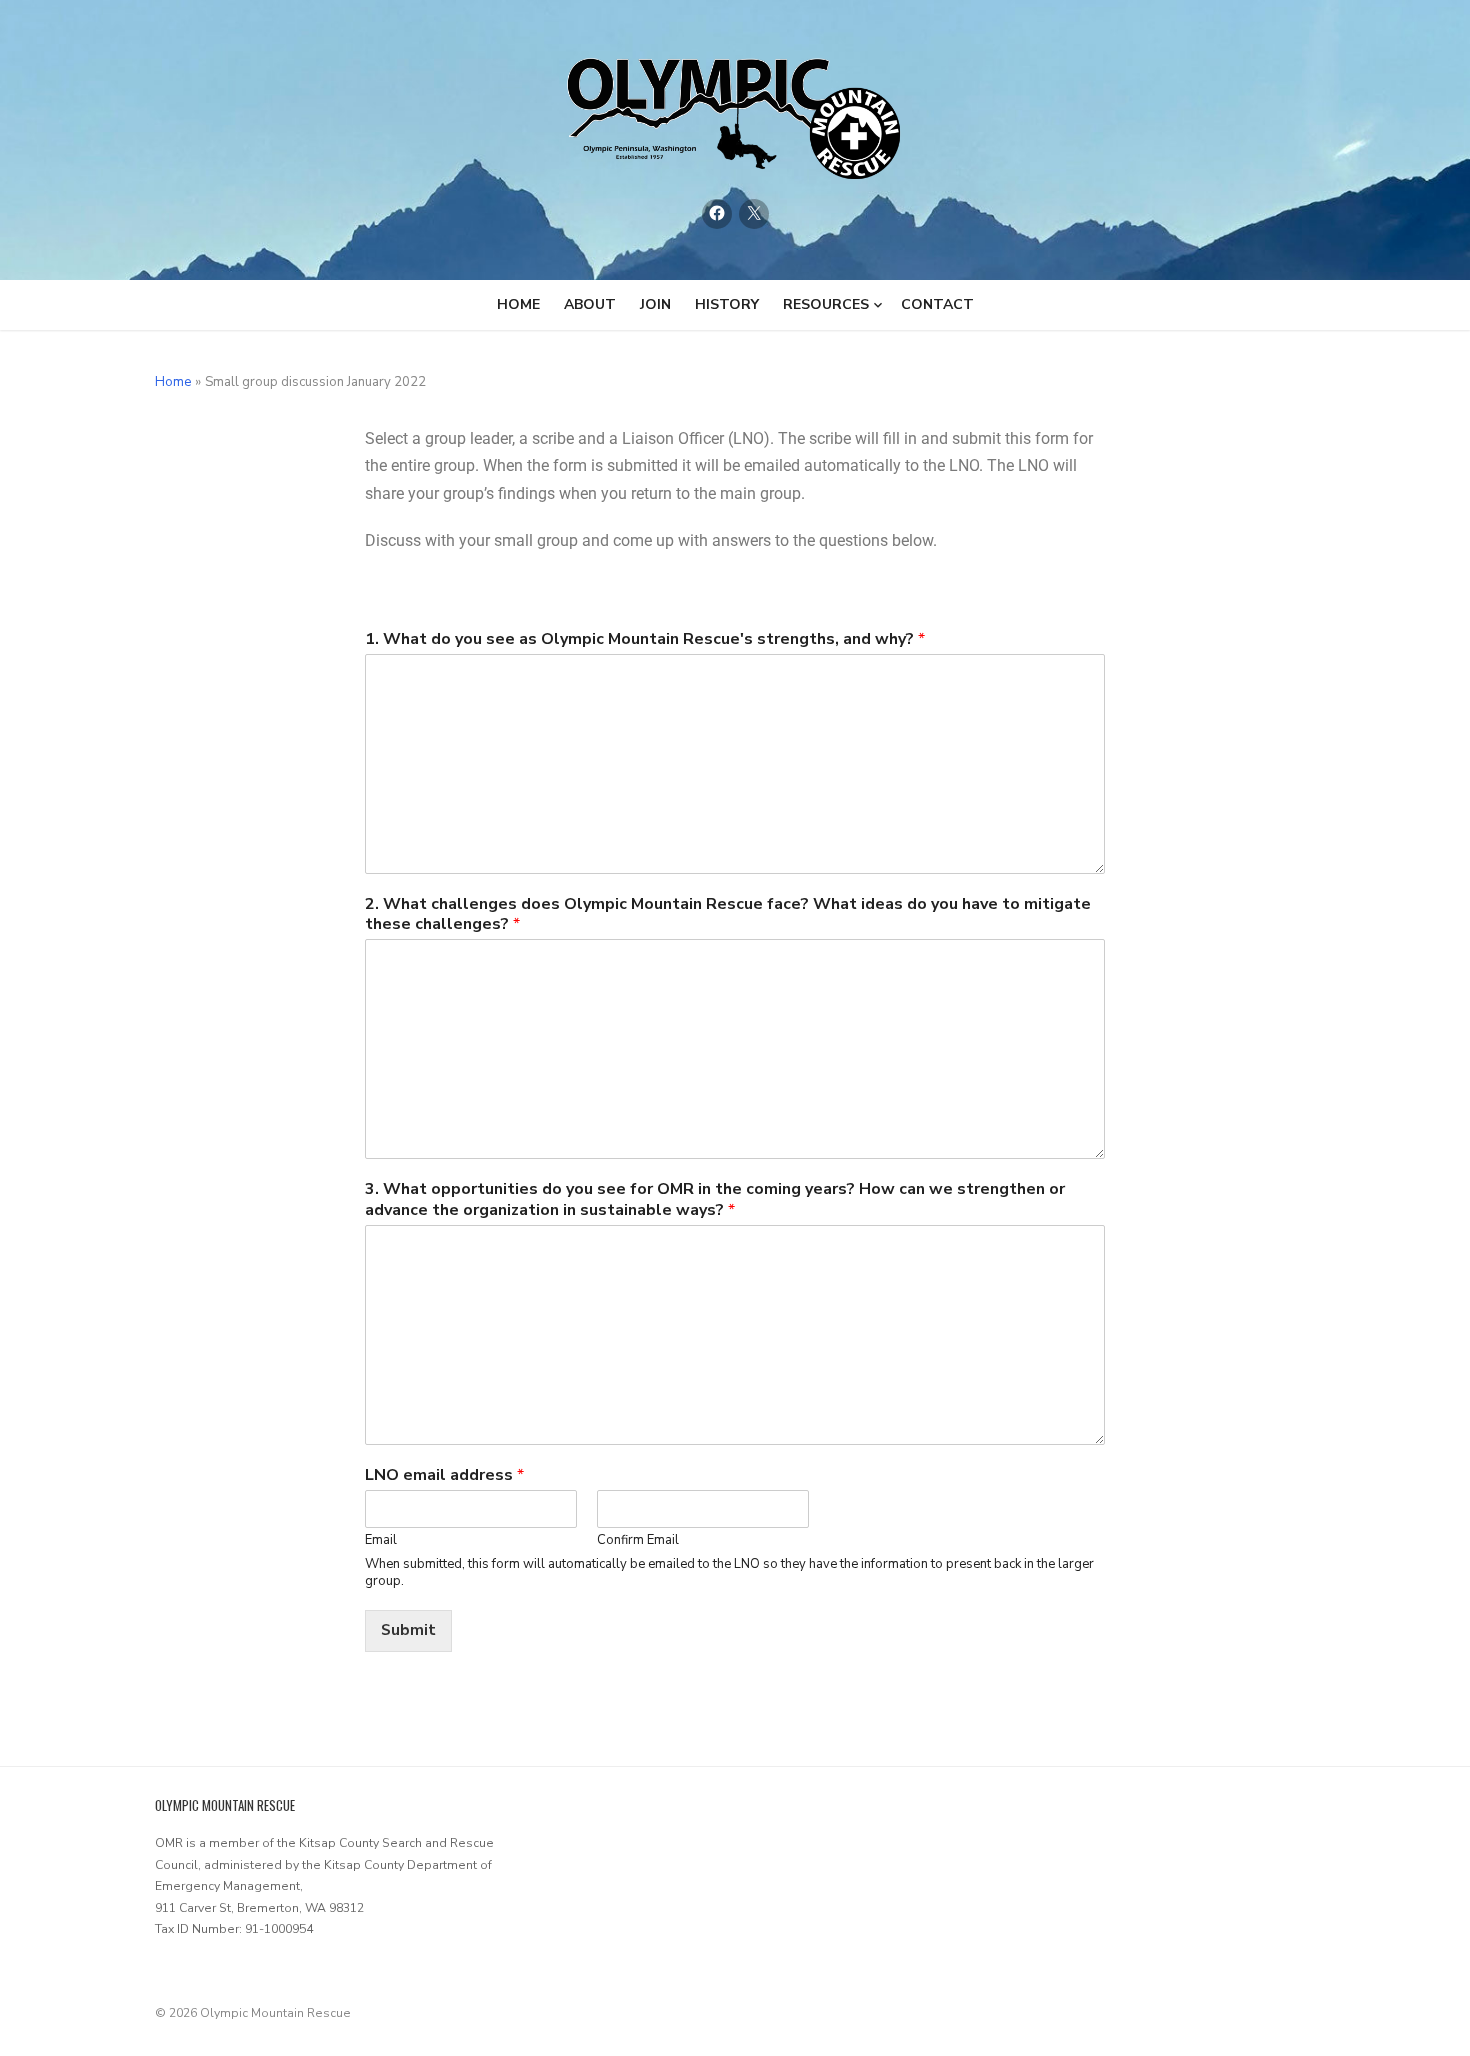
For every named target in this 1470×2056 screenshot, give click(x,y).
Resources (826, 304)
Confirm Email (638, 1540)
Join (655, 304)
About (590, 304)
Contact (937, 304)
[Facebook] (717, 214)
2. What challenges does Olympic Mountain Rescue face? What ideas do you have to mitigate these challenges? (728, 915)
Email (381, 1540)
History (727, 304)
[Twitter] (754, 214)
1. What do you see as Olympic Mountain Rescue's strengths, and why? (645, 639)
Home (518, 304)
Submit (408, 1630)
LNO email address (444, 1475)
